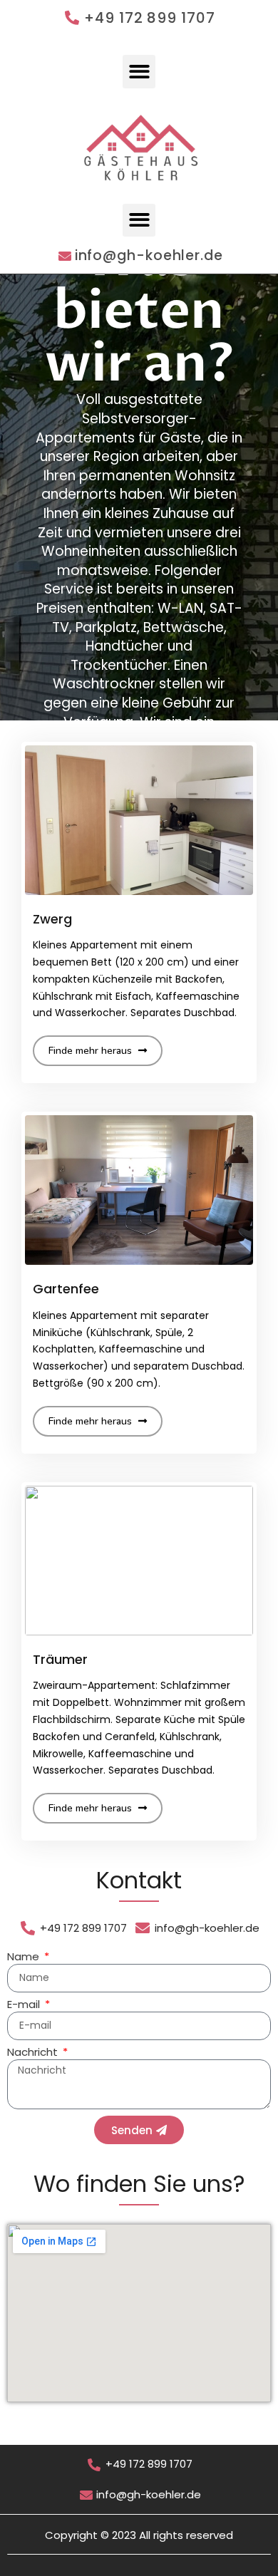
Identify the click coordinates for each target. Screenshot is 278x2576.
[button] (139, 72)
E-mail (25, 2005)
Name (25, 1957)
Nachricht (34, 2053)
